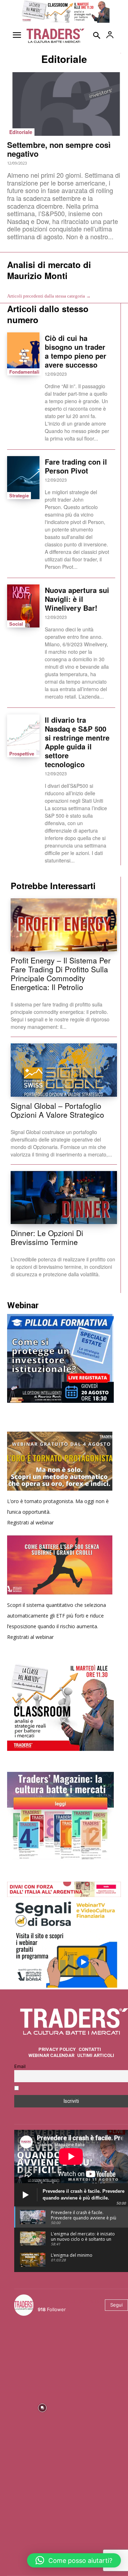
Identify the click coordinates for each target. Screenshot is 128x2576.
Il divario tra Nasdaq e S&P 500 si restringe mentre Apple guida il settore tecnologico (77, 742)
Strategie (19, 495)
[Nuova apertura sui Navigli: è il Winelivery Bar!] (23, 606)
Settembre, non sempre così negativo (59, 149)
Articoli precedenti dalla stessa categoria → (49, 296)
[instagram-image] (42, 2350)
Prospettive (22, 753)
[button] (74, 2560)
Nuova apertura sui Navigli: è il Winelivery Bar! (77, 599)
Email (20, 2066)
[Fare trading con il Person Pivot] (23, 478)
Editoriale (21, 132)
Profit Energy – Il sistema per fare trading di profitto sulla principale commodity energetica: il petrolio (61, 974)
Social (16, 624)
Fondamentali (24, 372)
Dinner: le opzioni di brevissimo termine (47, 1237)
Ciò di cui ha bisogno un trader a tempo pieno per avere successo (76, 351)
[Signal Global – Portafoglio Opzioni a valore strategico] (64, 1070)
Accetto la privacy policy (49, 2089)
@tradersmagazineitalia (69, 2301)
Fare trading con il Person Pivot (76, 466)
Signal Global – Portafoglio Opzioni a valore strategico (57, 1110)
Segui (116, 2305)
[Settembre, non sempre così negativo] (64, 104)
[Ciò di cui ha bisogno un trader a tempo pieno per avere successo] (23, 354)
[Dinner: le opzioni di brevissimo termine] (64, 1198)
